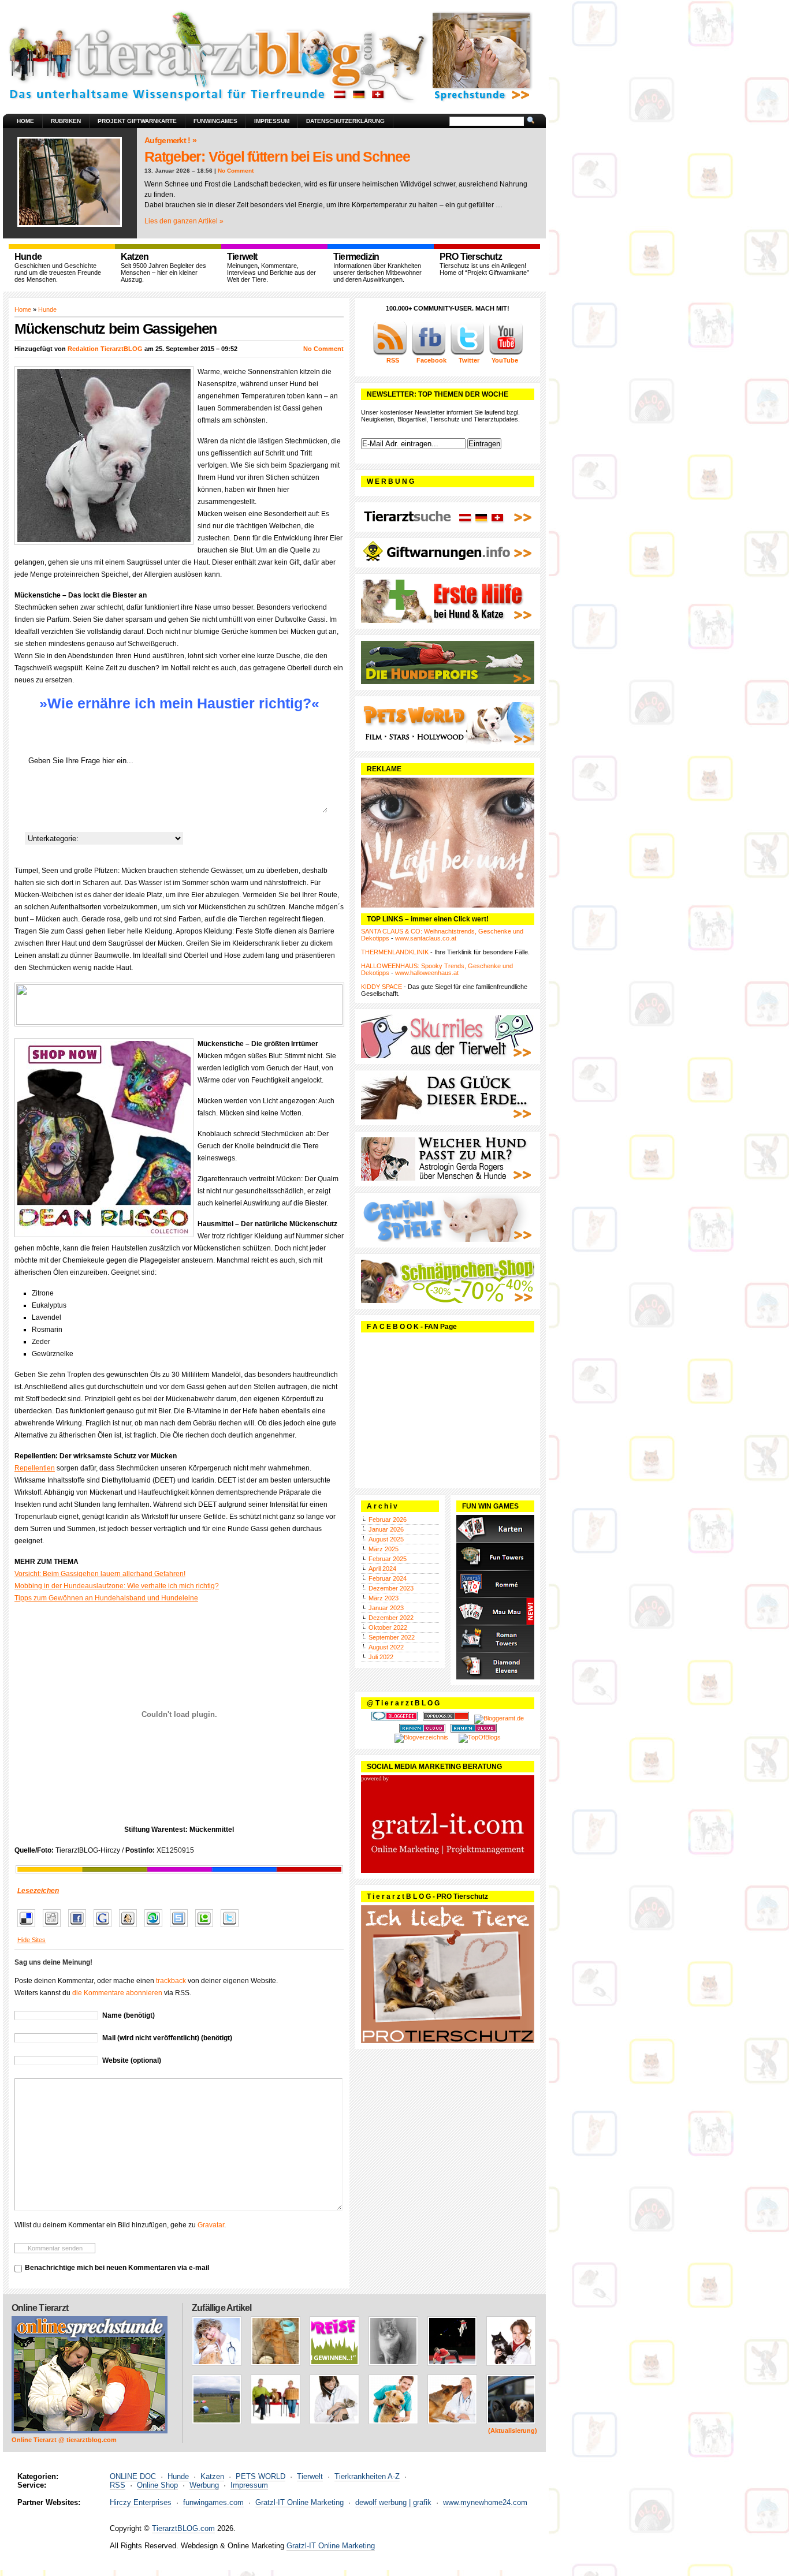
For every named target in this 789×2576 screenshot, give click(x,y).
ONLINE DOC (133, 2476)
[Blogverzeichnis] (421, 1737)
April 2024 (382, 1569)
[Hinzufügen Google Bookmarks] (105, 1928)
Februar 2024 (388, 1578)
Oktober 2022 (388, 1627)
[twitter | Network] (467, 353)
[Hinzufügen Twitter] (232, 1928)
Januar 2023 (386, 1608)
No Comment (236, 171)
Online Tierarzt (40, 2308)
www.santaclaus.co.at (426, 938)
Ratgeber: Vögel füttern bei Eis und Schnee (277, 156)
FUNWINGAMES (215, 121)
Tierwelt (310, 2476)
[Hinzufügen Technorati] (207, 1928)
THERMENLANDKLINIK (395, 952)
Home (25, 121)
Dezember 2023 (391, 1588)
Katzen (212, 2476)
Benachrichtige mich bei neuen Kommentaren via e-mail (117, 2268)
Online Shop (157, 2485)
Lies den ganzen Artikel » (184, 221)
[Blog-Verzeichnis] (394, 1718)
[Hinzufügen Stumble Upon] (156, 1928)
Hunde (47, 309)
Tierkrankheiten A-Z (367, 2476)
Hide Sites (31, 1940)
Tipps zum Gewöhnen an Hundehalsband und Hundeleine (106, 1598)
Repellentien (35, 1468)
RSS (118, 2485)
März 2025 (384, 1549)
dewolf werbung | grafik (393, 2502)
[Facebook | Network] (429, 353)
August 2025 (386, 1539)
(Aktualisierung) (513, 2431)
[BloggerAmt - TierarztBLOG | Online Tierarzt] (499, 1718)
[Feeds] (390, 353)
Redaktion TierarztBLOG (105, 349)
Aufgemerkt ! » (170, 140)
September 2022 (392, 1637)
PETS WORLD (260, 2476)
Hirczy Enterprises (141, 2502)
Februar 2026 (388, 1520)
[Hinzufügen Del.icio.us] (29, 1928)
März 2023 (384, 1598)
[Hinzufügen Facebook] (80, 1928)
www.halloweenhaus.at (427, 973)
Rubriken (66, 121)
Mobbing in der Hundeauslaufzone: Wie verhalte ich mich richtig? (117, 1586)
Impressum (272, 121)
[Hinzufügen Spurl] (182, 1928)
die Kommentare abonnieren (117, 1993)
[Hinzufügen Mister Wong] (131, 1928)
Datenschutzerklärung (345, 121)
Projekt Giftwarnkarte (137, 121)
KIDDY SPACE (382, 987)
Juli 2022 (381, 1657)
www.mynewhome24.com (485, 2502)
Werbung (204, 2485)
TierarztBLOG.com (183, 2528)
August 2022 (386, 1647)
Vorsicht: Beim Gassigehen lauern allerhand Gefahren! (100, 1574)
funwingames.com (213, 2502)
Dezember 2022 (391, 1618)
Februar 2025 (388, 1559)
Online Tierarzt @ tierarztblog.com (64, 2440)
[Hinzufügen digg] (55, 1928)
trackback (171, 1981)
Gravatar (211, 2225)
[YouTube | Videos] (506, 353)
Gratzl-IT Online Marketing (299, 2502)
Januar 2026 (386, 1529)
